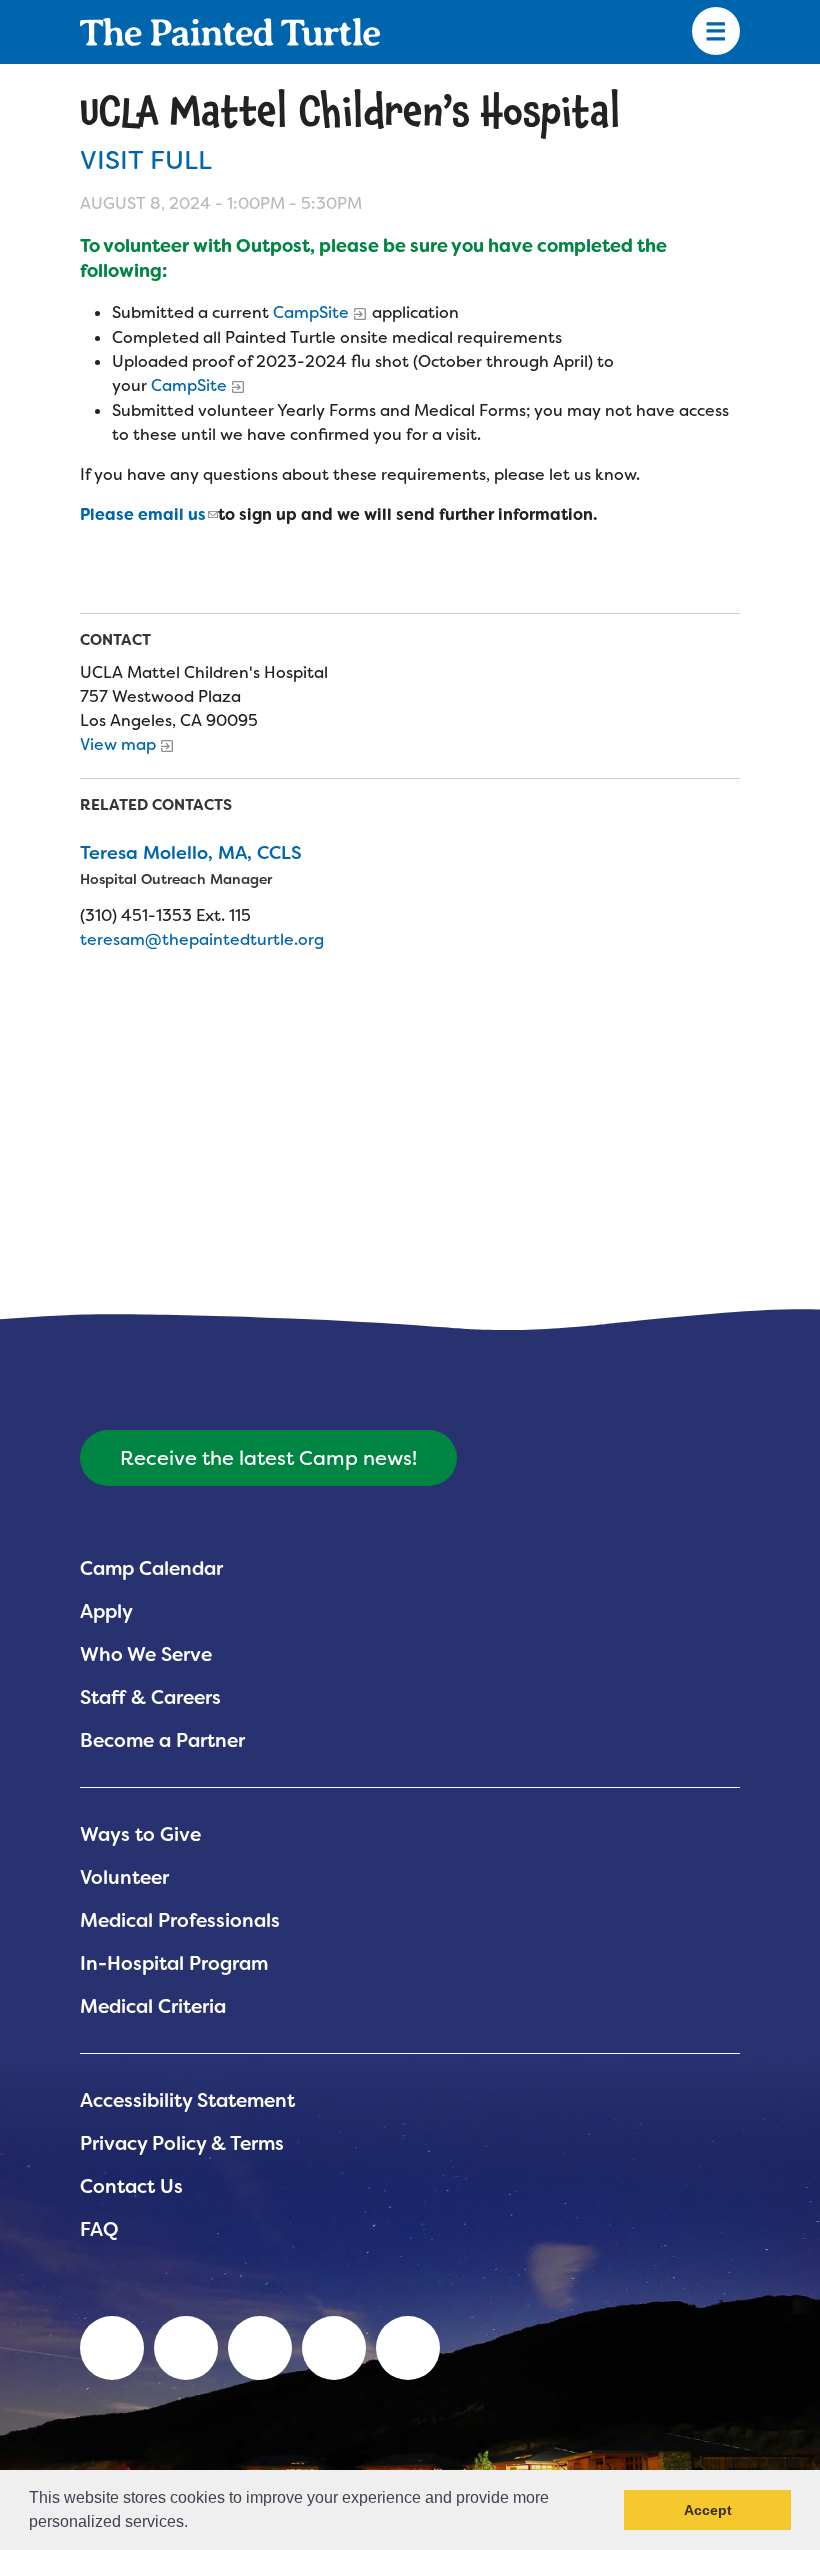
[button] (195, 2524)
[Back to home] (230, 32)
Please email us (143, 514)
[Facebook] (260, 2348)
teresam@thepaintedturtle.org (202, 939)
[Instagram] (408, 2348)
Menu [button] (716, 32)
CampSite (311, 312)
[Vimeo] (334, 2348)
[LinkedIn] (112, 2348)
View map (118, 744)
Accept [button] (708, 2510)
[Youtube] (186, 2348)
